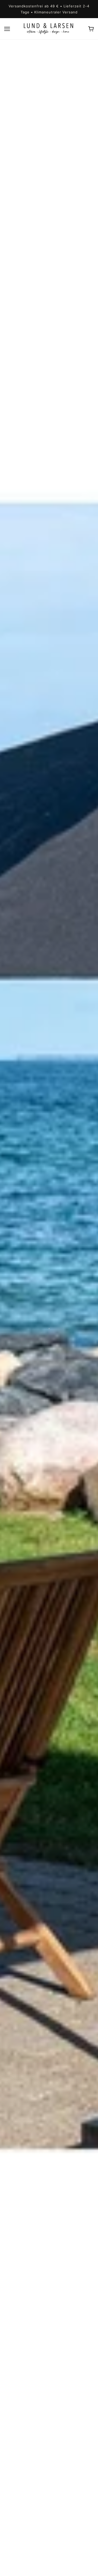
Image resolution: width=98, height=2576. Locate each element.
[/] (49, 28)
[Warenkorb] (91, 29)
